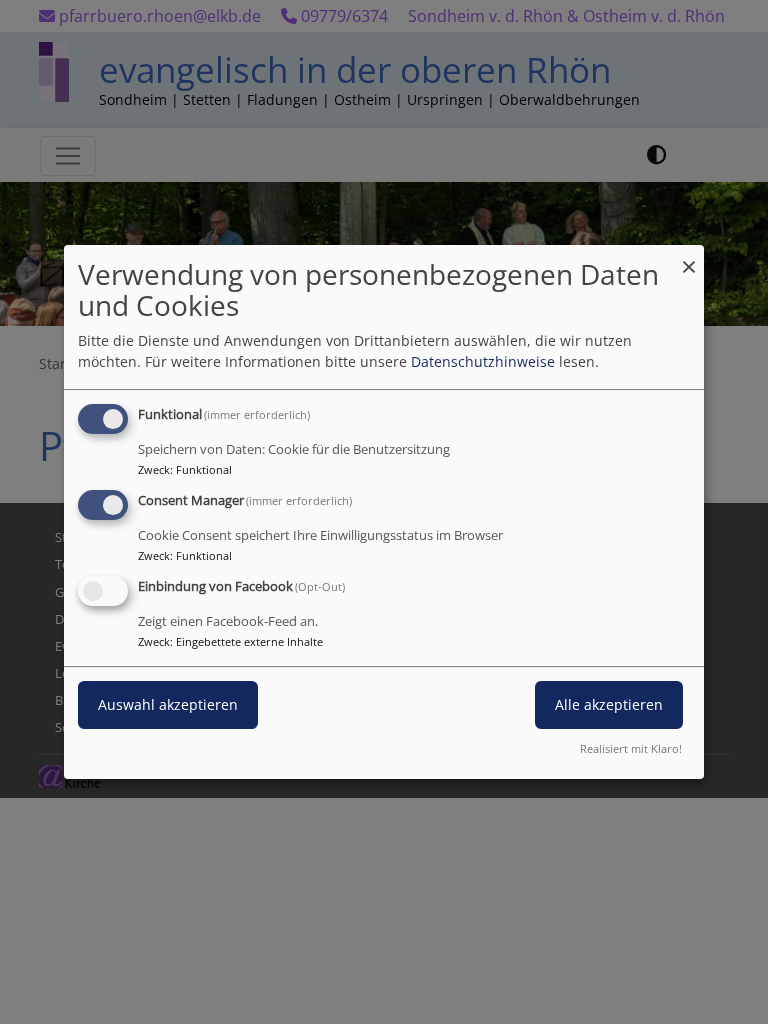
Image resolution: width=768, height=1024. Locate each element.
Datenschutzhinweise (483, 361)
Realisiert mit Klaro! (631, 748)
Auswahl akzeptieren (168, 704)
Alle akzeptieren (609, 704)
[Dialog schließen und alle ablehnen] (689, 257)
